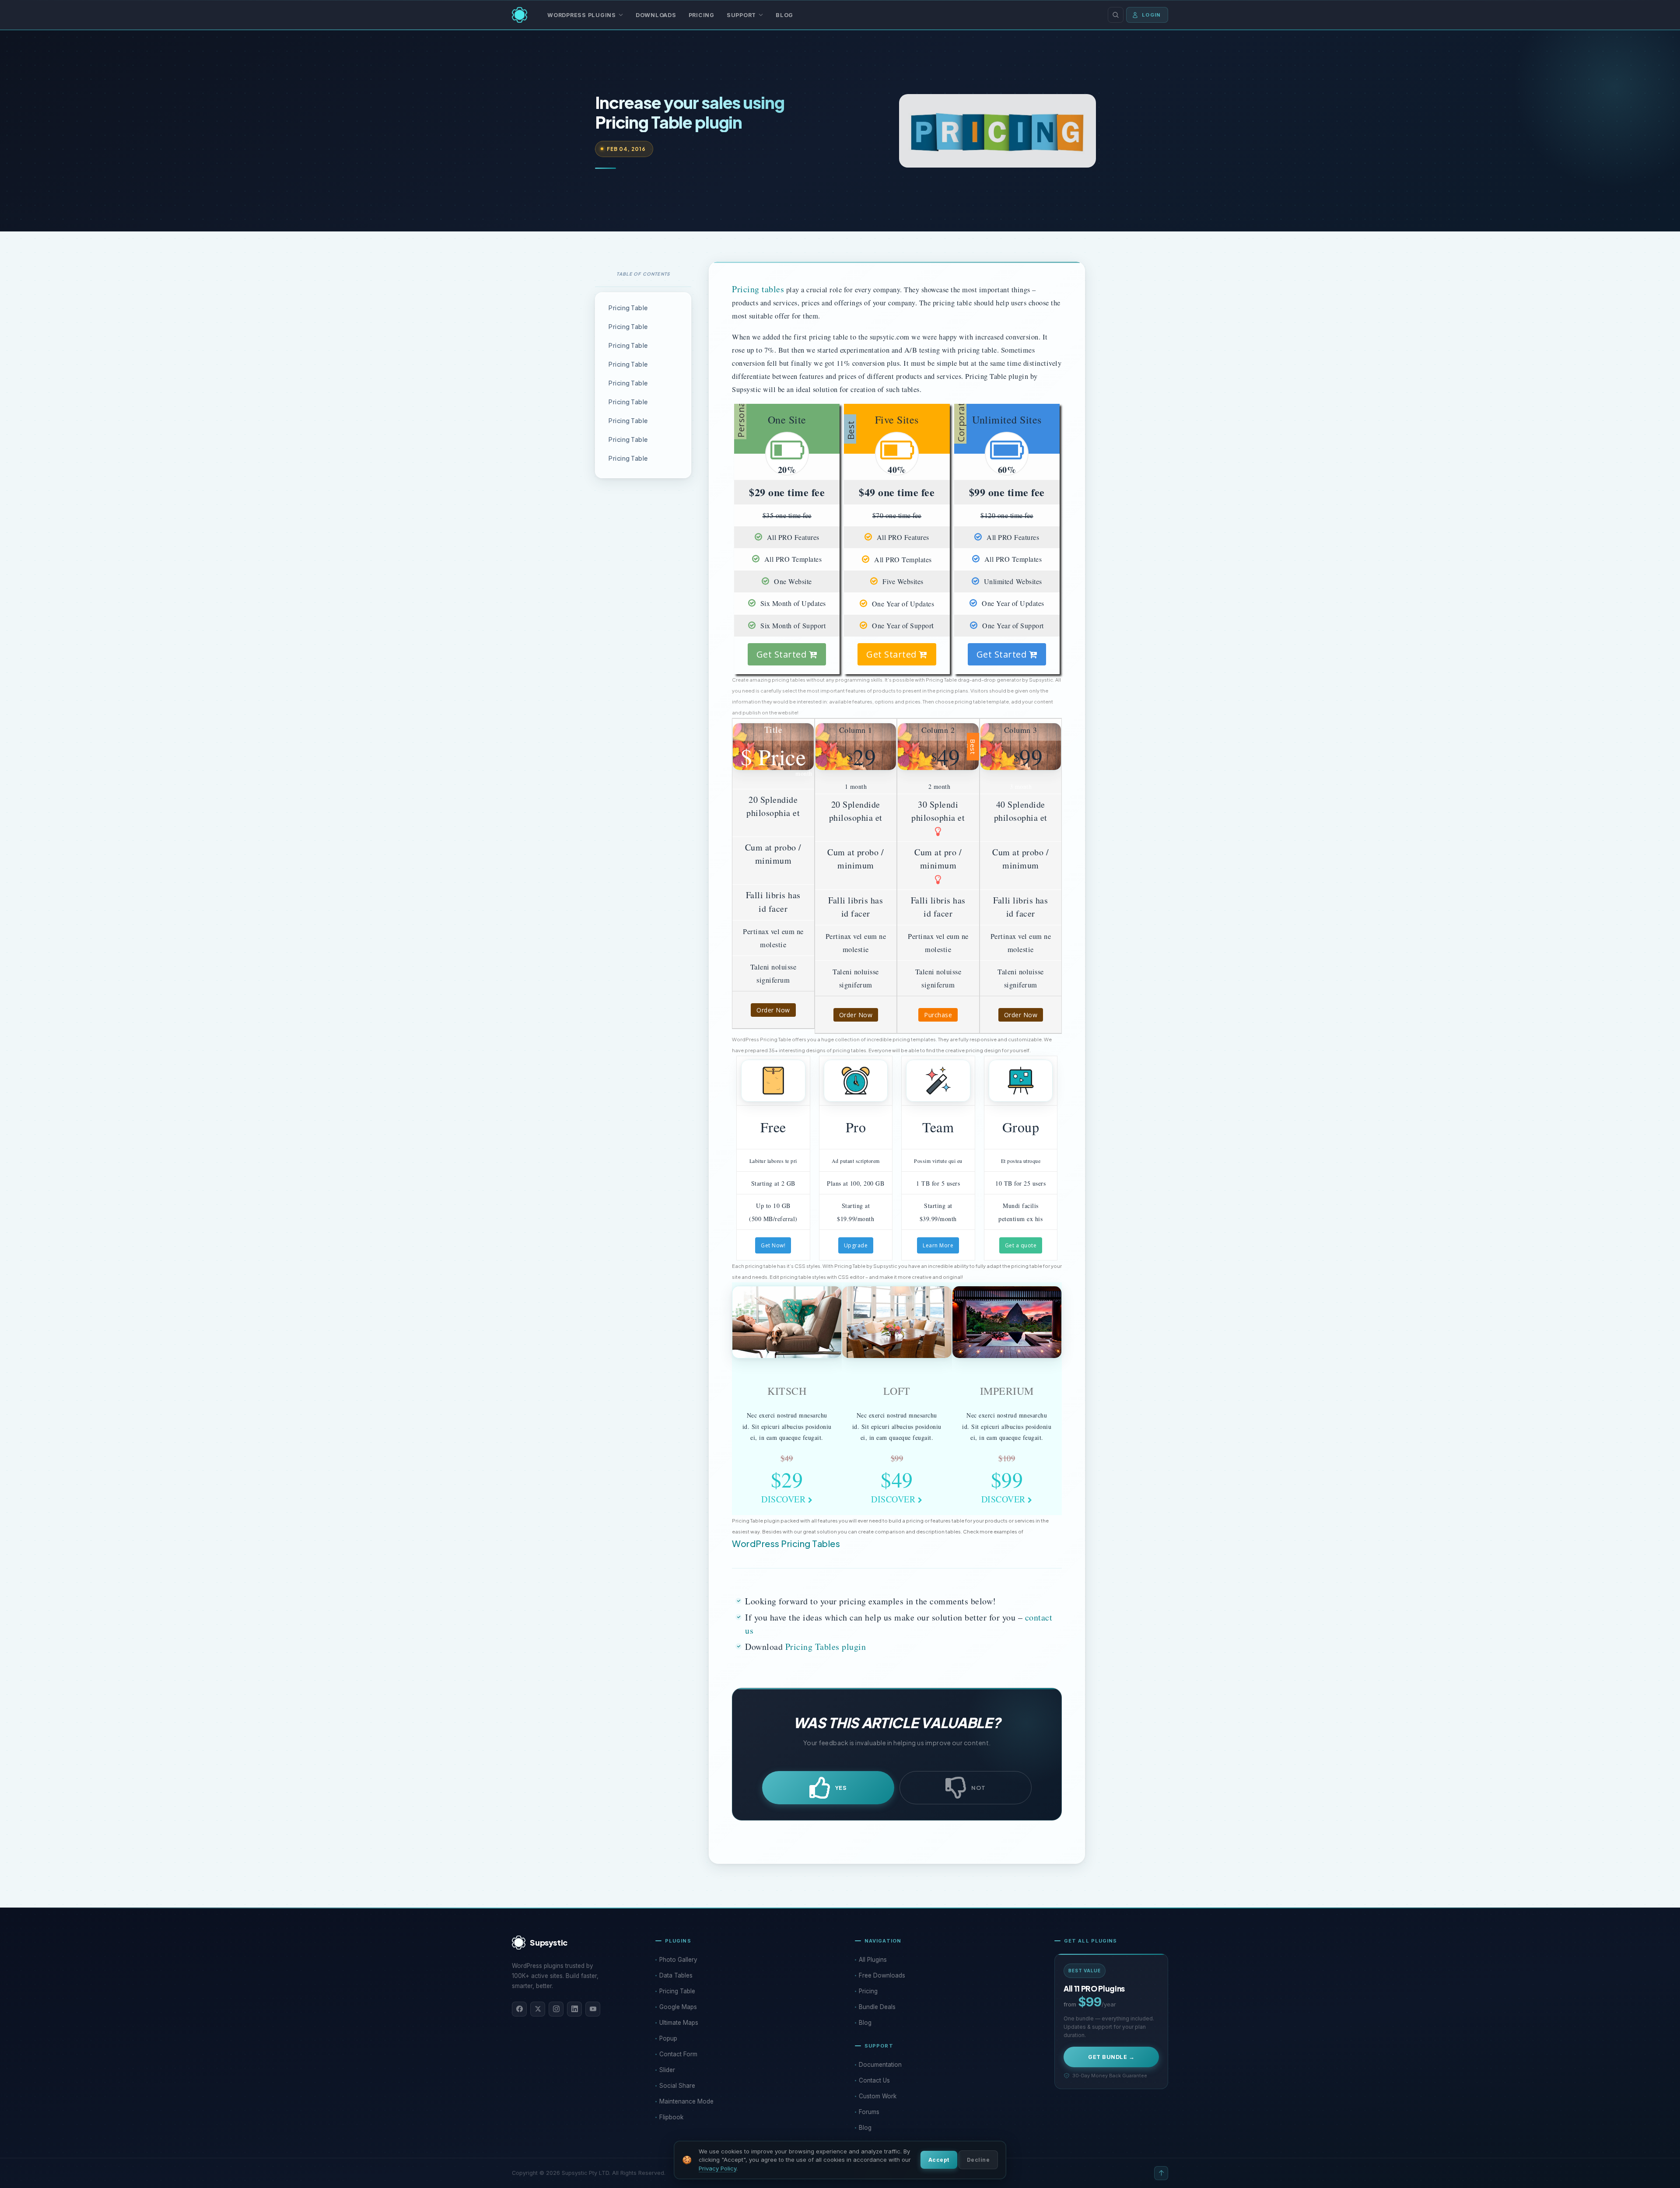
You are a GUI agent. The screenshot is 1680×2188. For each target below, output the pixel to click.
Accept (939, 2160)
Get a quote (1021, 1245)
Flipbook (671, 2117)
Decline (978, 2160)
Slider (667, 2070)
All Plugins (873, 1960)
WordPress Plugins (582, 15)
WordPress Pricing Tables (786, 1543)
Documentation (880, 2065)
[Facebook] (519, 2009)
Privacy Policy (717, 2168)
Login (1151, 15)
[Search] (1116, 15)
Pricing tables (758, 289)
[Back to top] (1161, 2173)
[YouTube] (593, 2009)
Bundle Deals (877, 2007)
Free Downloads (882, 1975)
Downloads (656, 15)
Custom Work (878, 2096)
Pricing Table (628, 308)
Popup (668, 2038)
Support (741, 15)
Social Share (677, 2086)
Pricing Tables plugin (824, 1647)
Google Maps (678, 2007)
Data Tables (676, 1975)
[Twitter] (538, 2009)
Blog (784, 15)
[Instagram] (556, 2009)
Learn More (938, 1245)
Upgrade (856, 1245)
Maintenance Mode (686, 2101)
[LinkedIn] (574, 2009)
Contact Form (678, 2054)
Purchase (938, 1015)
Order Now (773, 1010)
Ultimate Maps (679, 2023)
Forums (869, 2112)
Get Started (783, 654)
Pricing (702, 15)
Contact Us (874, 2080)
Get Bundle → (1111, 2057)
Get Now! (773, 1245)
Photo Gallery (678, 1960)
